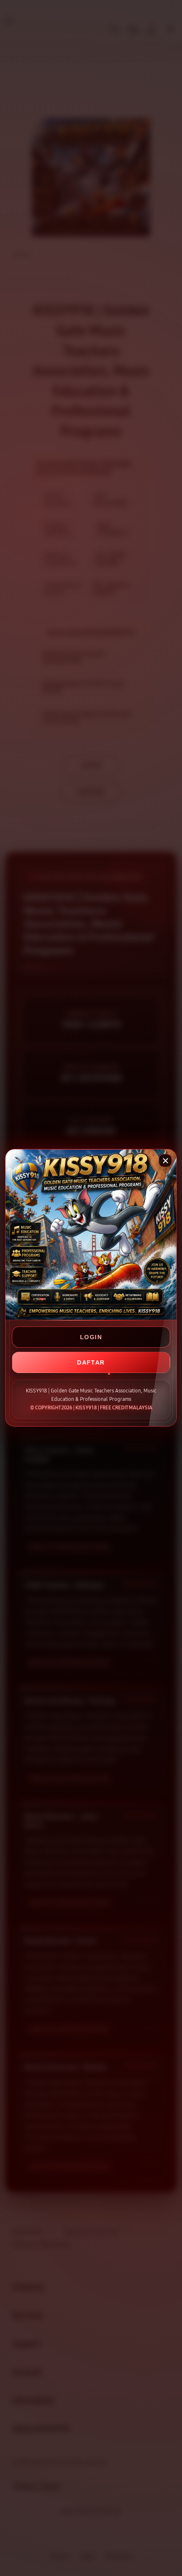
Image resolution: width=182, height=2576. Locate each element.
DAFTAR (91, 1362)
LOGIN (91, 1337)
